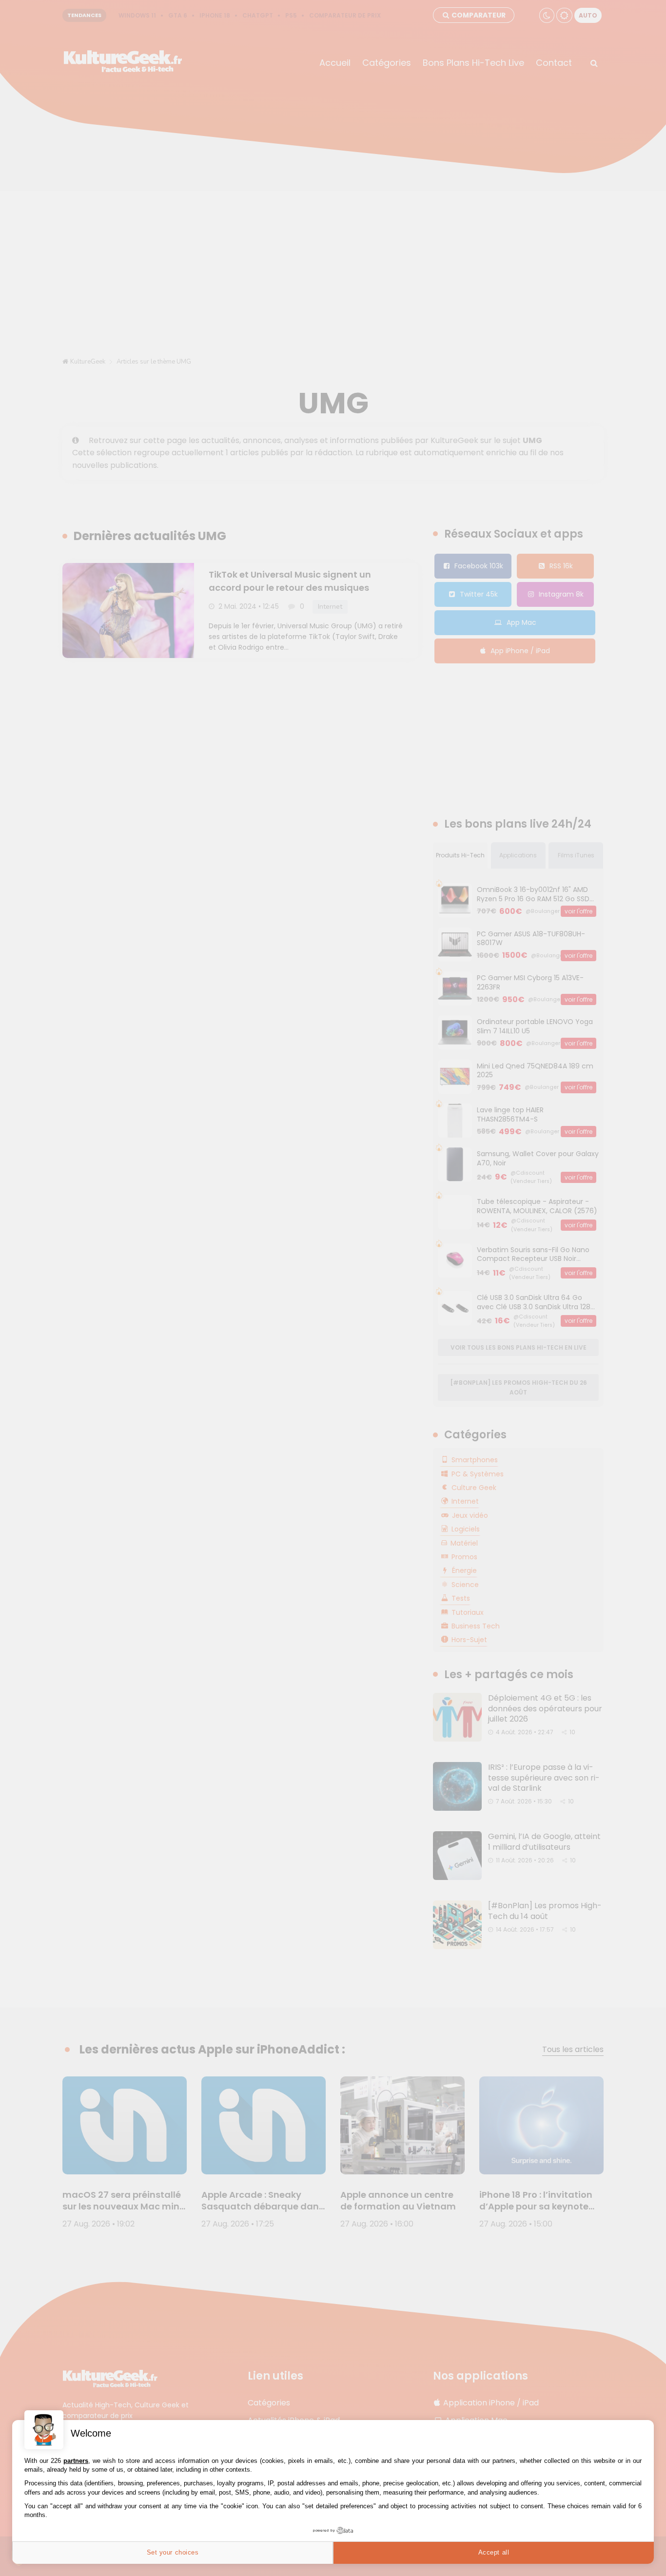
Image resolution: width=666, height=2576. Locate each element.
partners (76, 2461)
